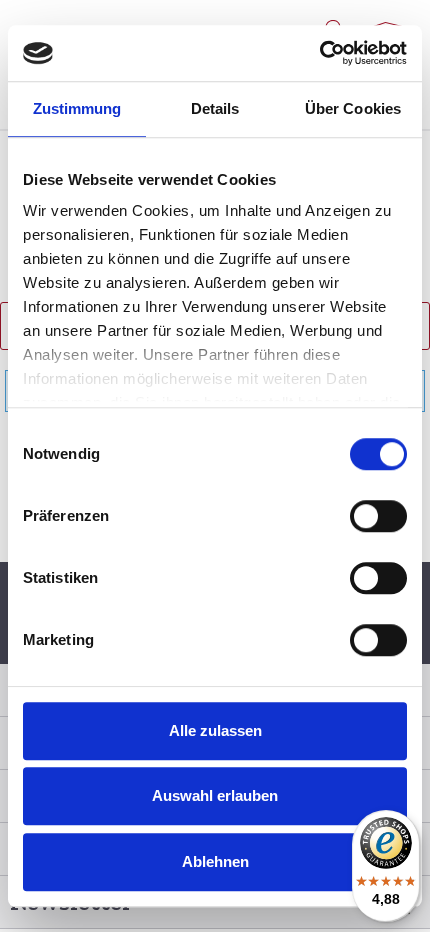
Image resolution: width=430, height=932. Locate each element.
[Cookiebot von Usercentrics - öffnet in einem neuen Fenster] (319, 53)
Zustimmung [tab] (77, 108)
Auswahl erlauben (215, 795)
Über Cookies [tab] (353, 108)
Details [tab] (215, 108)
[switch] (378, 516)
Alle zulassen (215, 730)
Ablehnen (215, 861)
